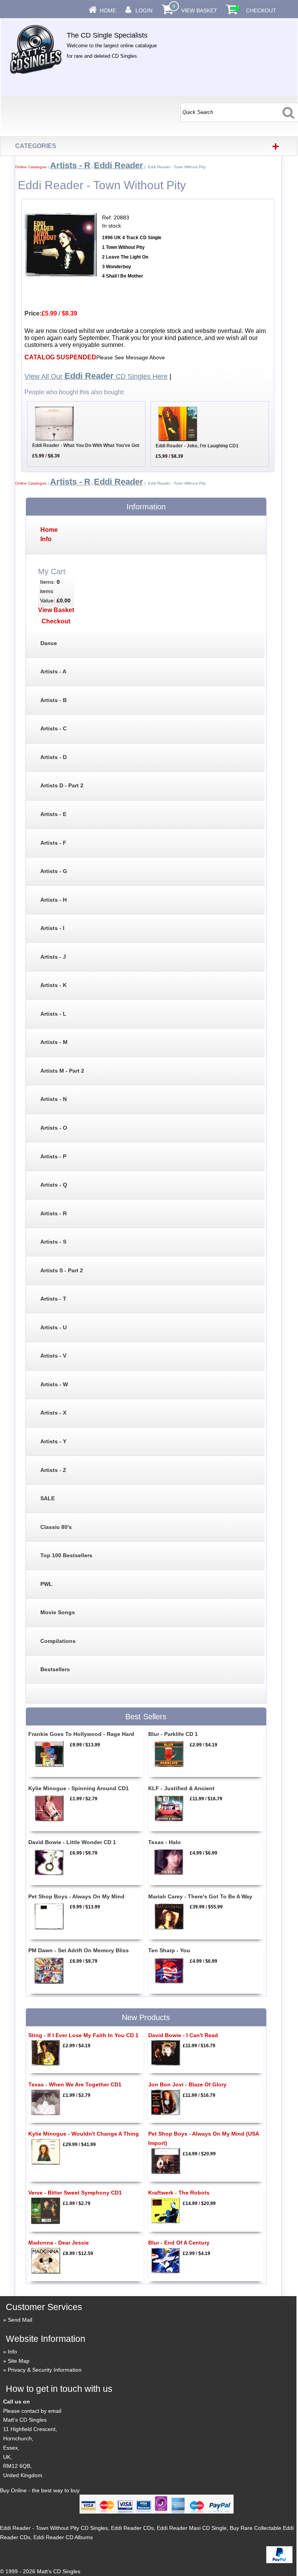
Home (108, 10)
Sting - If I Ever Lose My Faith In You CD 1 (83, 2035)
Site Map (19, 2361)
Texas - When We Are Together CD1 (75, 2084)
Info (12, 2352)
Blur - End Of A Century (179, 2243)
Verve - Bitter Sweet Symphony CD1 (75, 2193)
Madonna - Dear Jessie (59, 2243)
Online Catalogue (31, 167)
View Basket (199, 10)
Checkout (261, 10)
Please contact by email (32, 2411)
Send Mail (20, 2320)
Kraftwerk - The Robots (179, 2193)
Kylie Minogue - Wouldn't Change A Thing (84, 2134)
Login (144, 10)
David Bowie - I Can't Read (183, 2035)
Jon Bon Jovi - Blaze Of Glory (187, 2084)
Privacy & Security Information (45, 2370)
